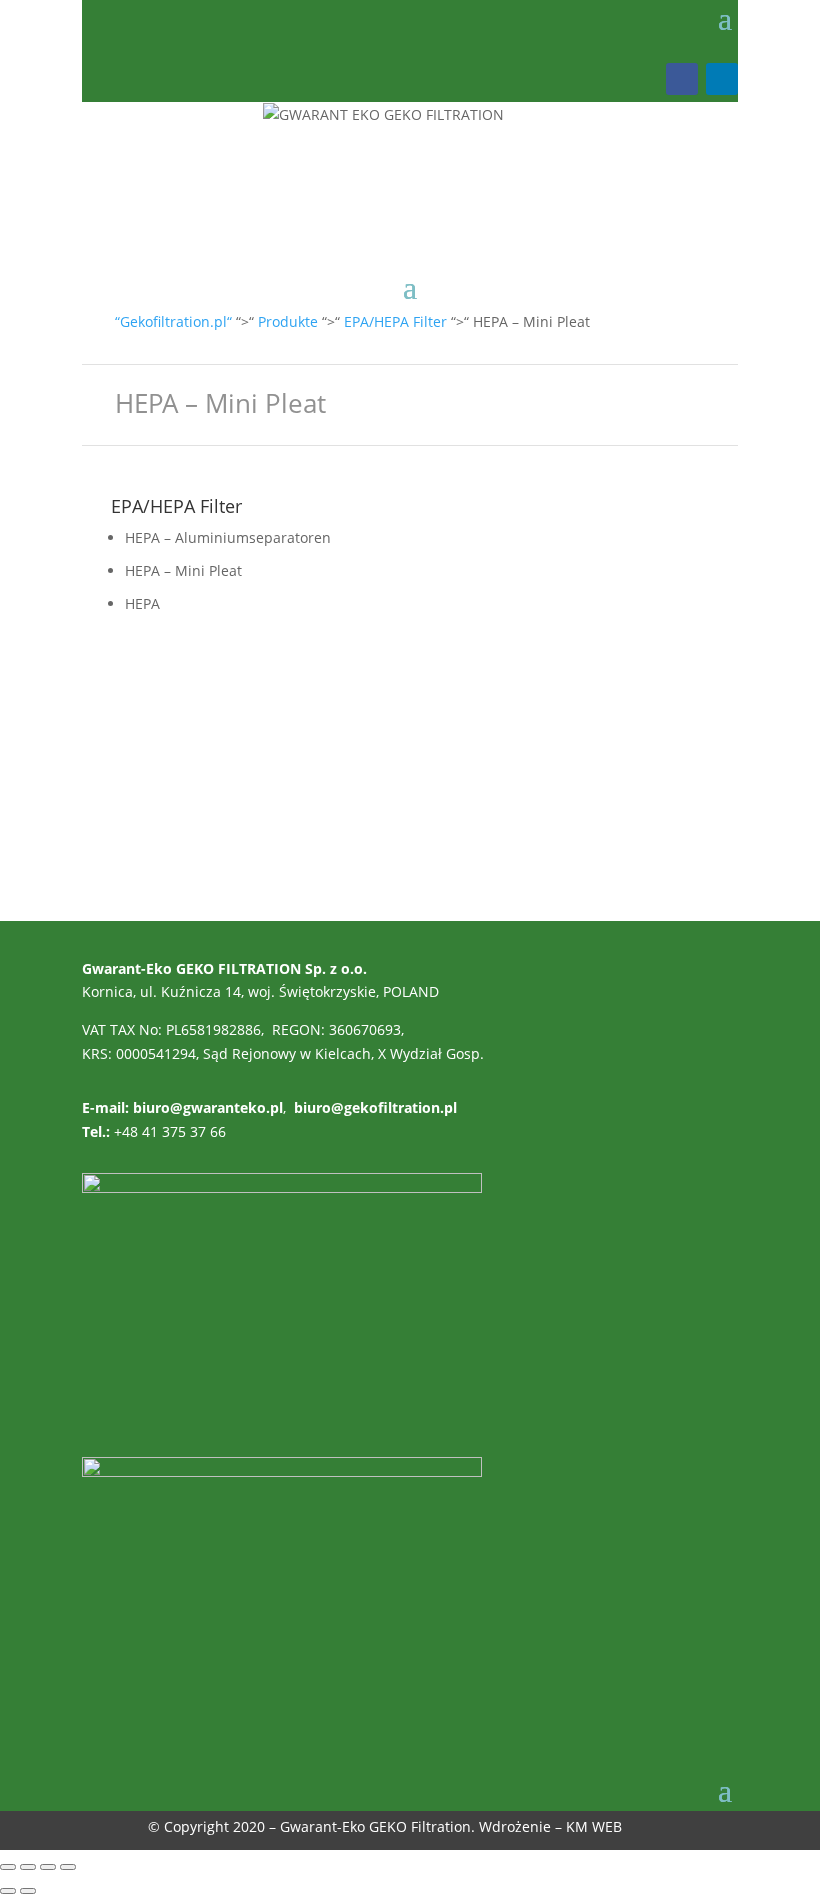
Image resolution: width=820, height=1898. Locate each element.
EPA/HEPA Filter (395, 321)
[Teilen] (48, 1867)
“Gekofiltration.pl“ (173, 321)
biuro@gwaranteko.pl (208, 1107)
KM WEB (594, 1826)
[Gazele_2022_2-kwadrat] (282, 1187)
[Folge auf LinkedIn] (722, 79)
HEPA (142, 603)
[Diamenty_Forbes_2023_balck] (282, 1471)
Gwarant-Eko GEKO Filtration (375, 1826)
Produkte (288, 321)
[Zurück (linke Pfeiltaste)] (8, 1891)
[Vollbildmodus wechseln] (28, 1867)
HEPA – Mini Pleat (183, 570)
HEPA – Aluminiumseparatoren (228, 537)
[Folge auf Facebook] (682, 79)
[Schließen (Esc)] (68, 1867)
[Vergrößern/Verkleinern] (8, 1867)
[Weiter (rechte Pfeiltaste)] (28, 1891)
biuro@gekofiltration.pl (375, 1107)
